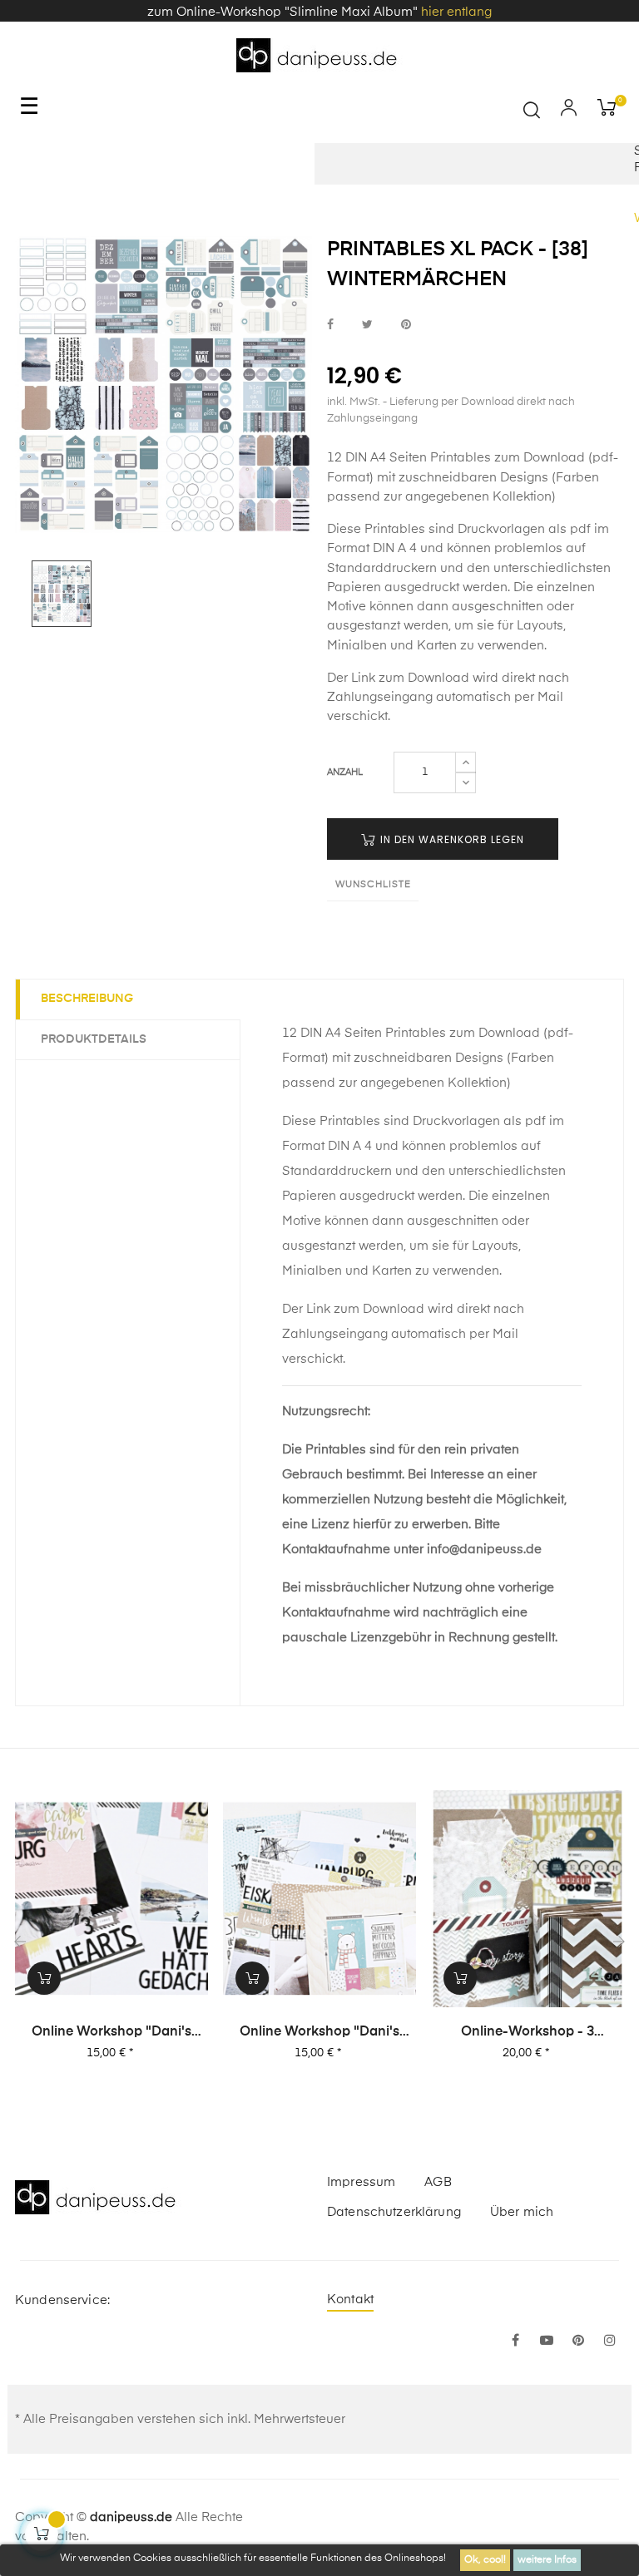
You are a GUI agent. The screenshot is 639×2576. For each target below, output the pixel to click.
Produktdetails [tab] (94, 1039)
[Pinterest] (578, 2342)
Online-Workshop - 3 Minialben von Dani (528, 2033)
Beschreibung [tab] (87, 999)
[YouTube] (547, 2342)
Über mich (522, 2212)
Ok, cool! (485, 2560)
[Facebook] (515, 2342)
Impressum (361, 2182)
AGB (438, 2182)
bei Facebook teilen (330, 325)
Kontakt (350, 2300)
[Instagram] (610, 2342)
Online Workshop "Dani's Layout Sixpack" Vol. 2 (111, 2033)
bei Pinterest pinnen (406, 325)
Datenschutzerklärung (394, 2212)
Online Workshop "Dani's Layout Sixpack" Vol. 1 (319, 2033)
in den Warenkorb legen (451, 839)
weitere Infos (547, 2560)
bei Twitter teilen (367, 325)
